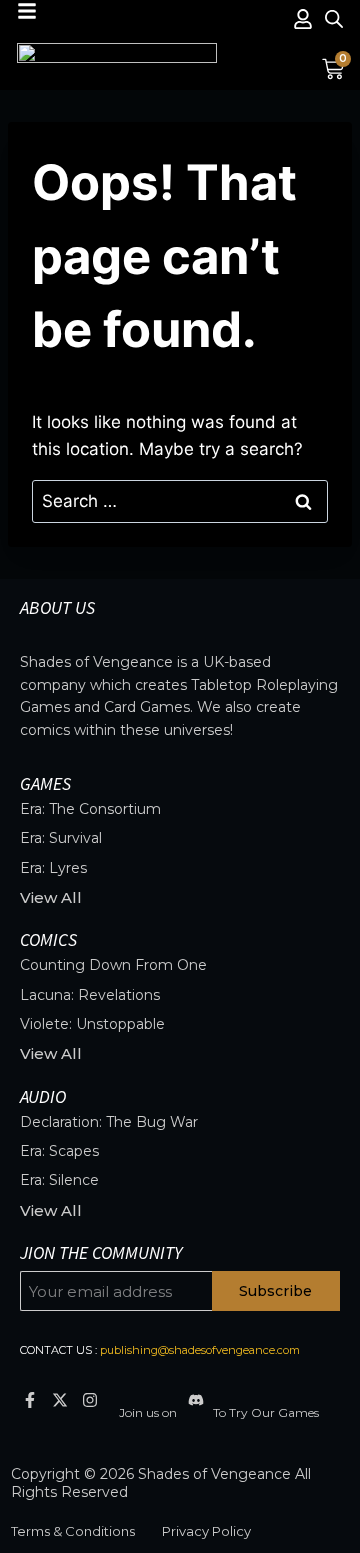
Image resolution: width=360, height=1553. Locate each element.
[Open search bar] (334, 19)
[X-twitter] (59, 1400)
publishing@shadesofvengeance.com (200, 1350)
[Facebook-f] (29, 1400)
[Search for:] (180, 501)
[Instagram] (89, 1400)
